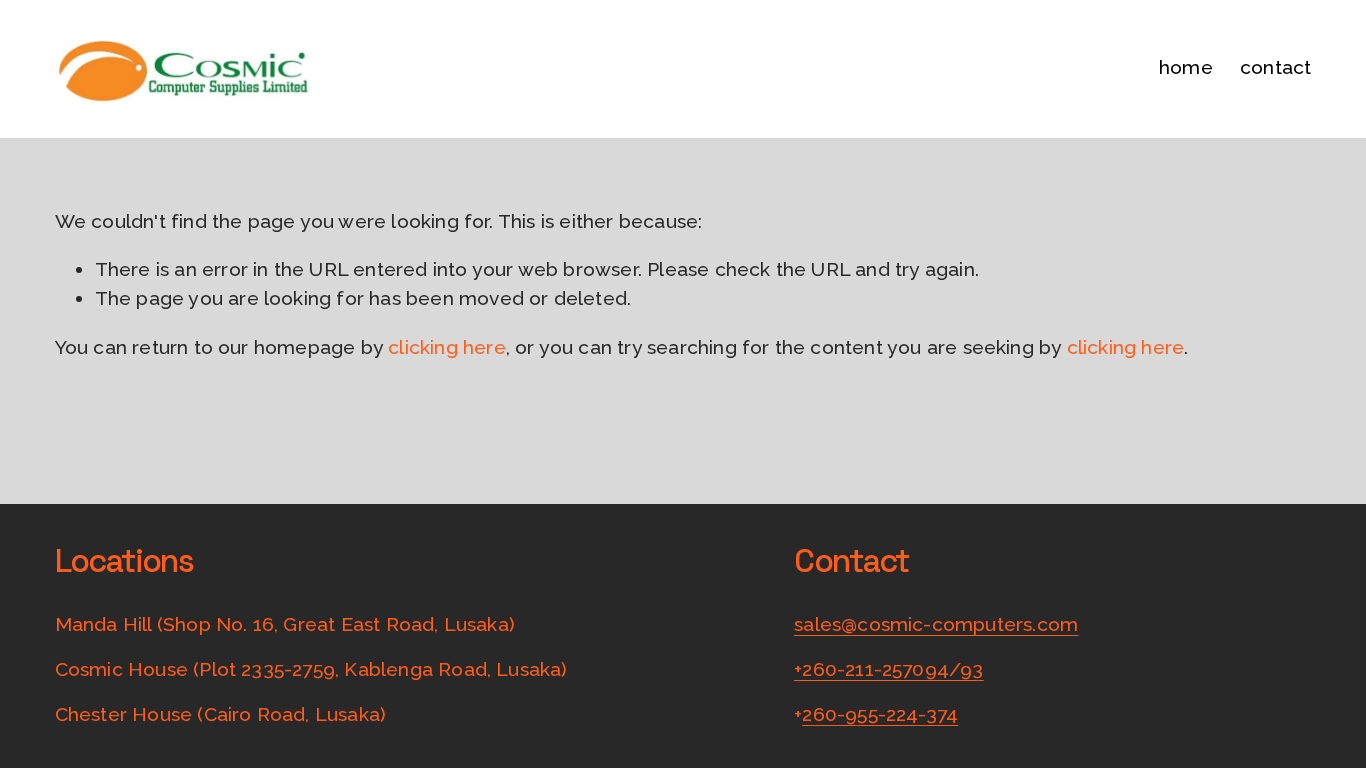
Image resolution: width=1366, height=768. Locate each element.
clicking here (447, 347)
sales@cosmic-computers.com (936, 624)
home (1186, 67)
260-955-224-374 (880, 714)
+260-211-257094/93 (888, 669)
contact (1275, 67)
